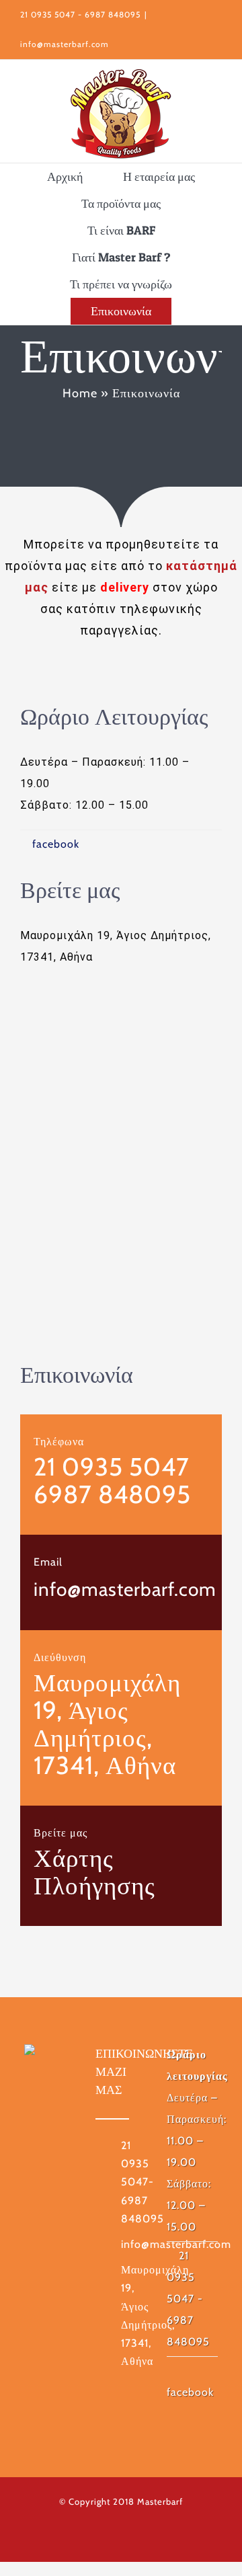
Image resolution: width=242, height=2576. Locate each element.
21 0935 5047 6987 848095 (112, 1480)
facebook (56, 844)
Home (80, 393)
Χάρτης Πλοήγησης (94, 1871)
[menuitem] (65, 177)
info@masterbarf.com (65, 44)
